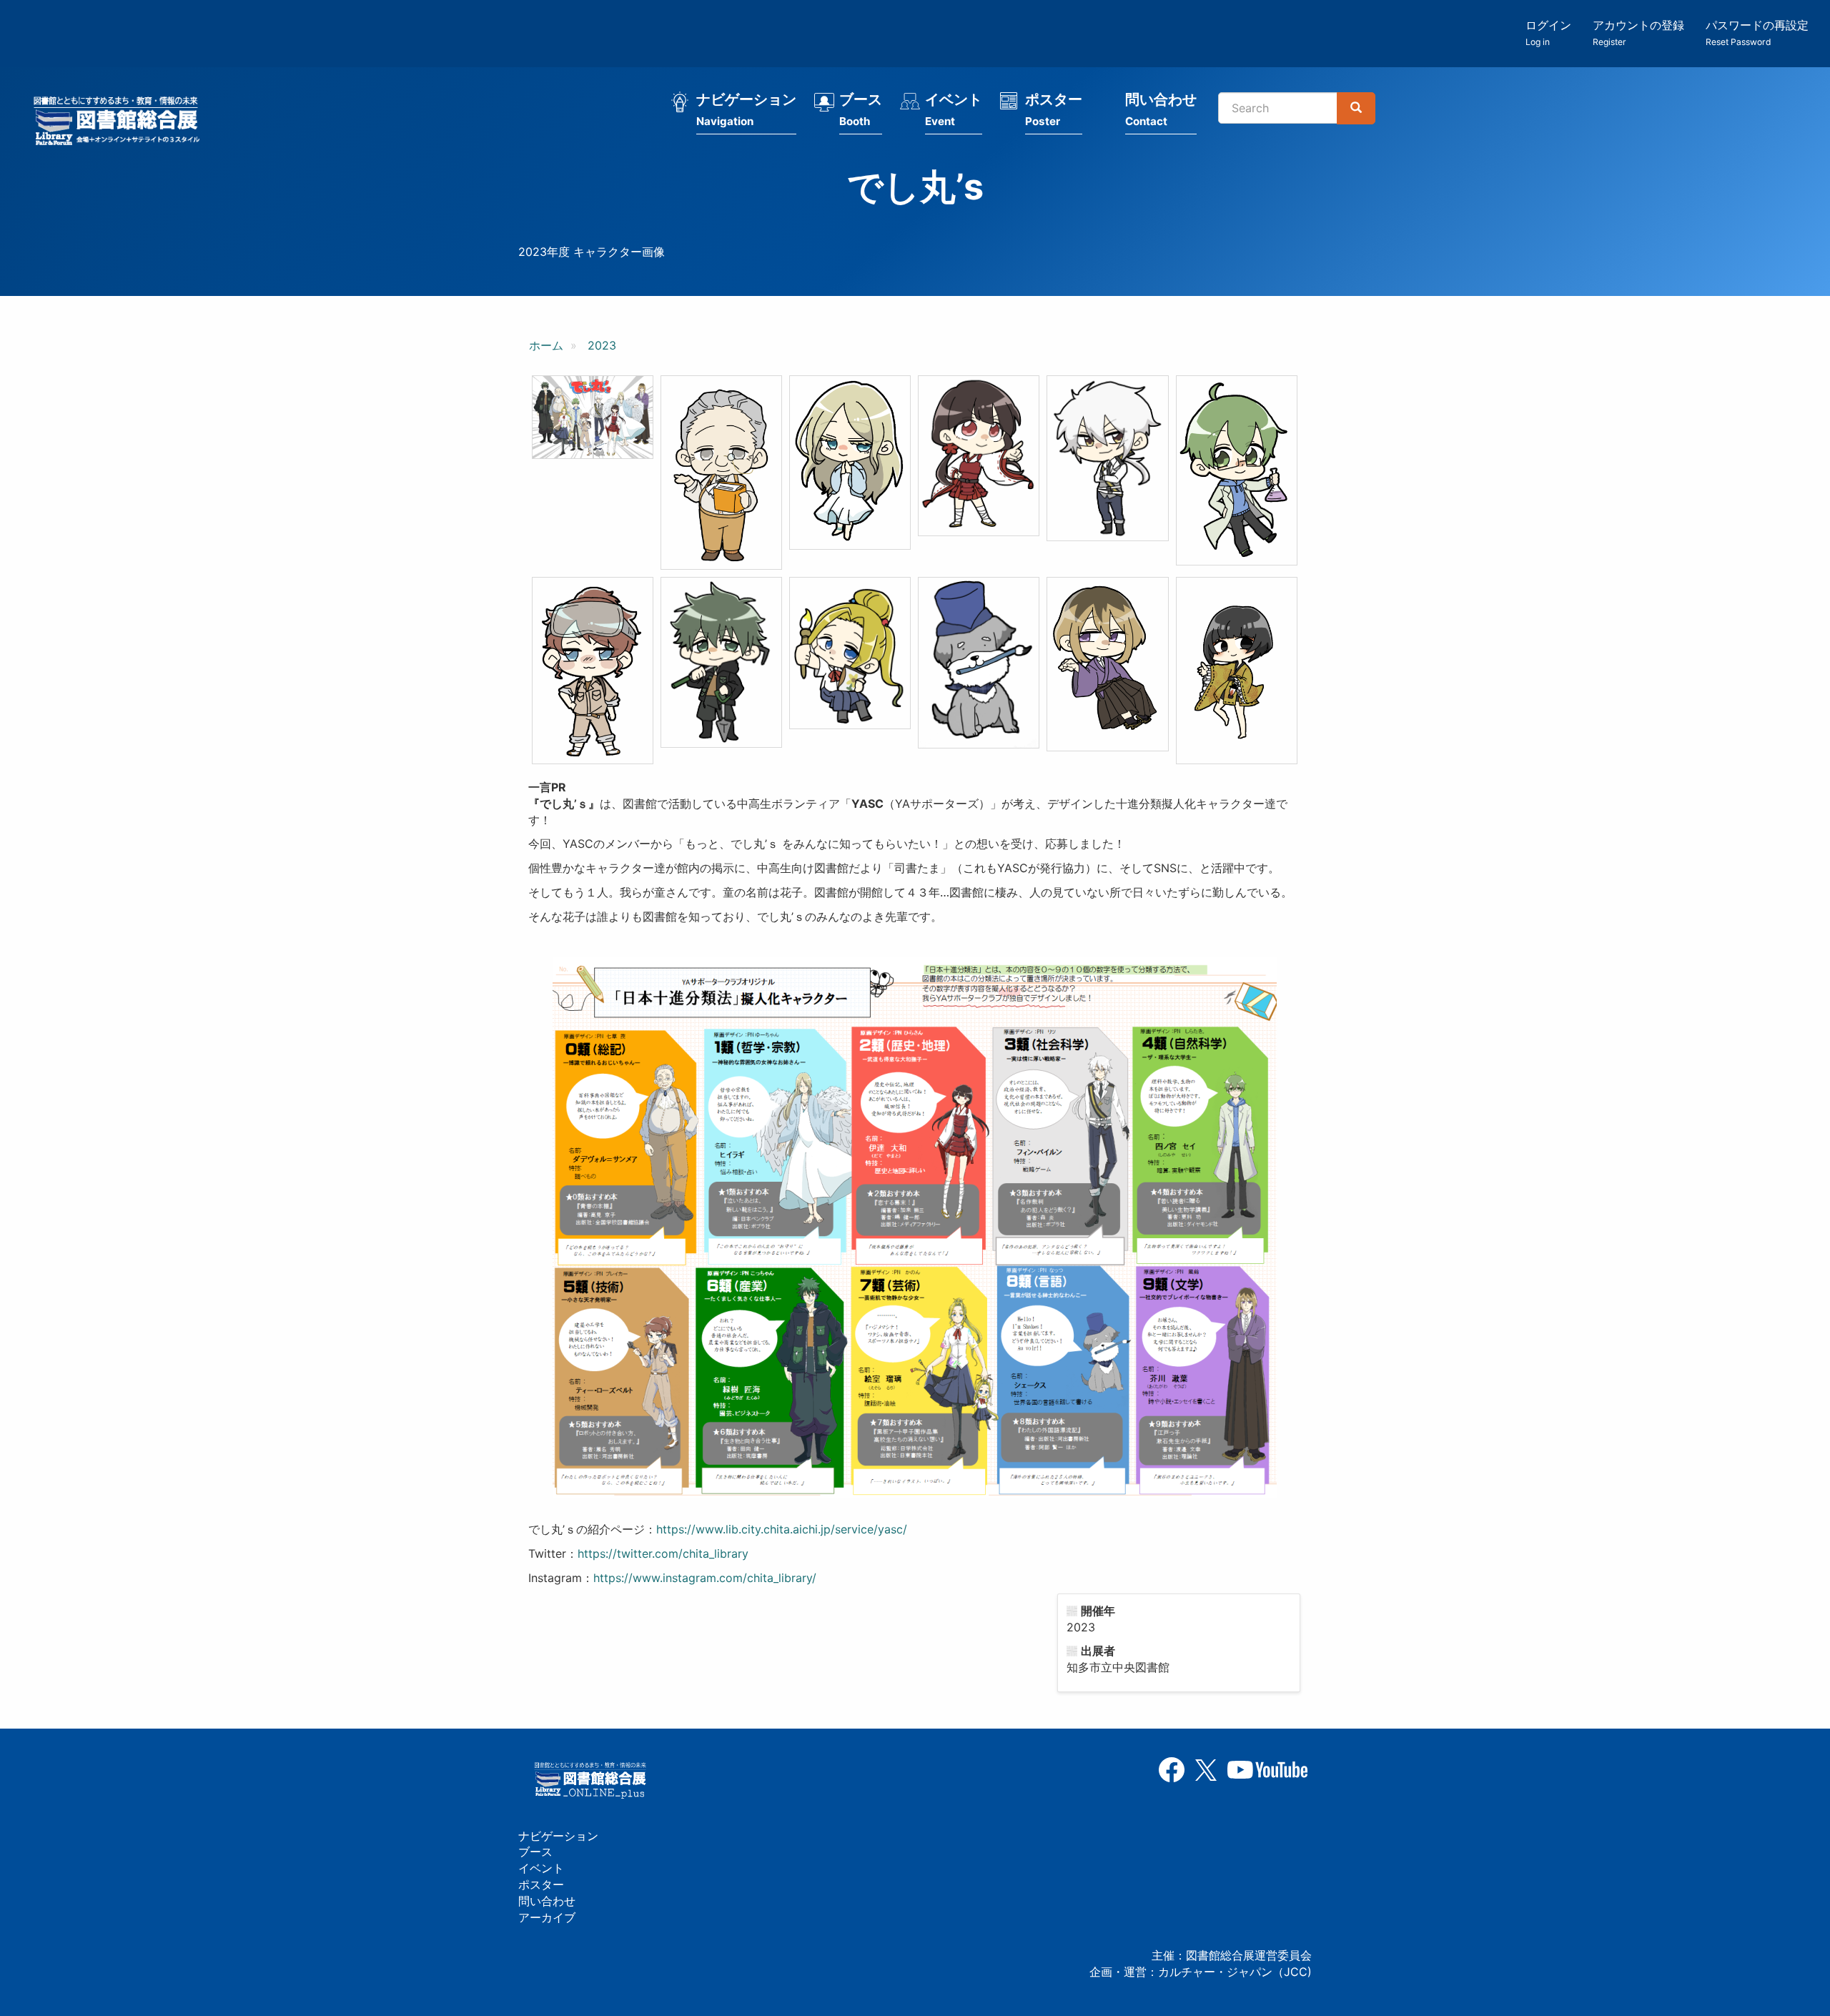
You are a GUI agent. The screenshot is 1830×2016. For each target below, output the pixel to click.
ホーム (546, 345)
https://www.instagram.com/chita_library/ (705, 1578)
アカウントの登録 (1638, 33)
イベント (954, 109)
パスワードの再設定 (1757, 33)
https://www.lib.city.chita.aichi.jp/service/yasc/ (782, 1529)
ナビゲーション (746, 109)
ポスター (1054, 109)
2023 (602, 345)
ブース (861, 109)
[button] (593, 417)
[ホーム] (121, 123)
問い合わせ (1161, 109)
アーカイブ (547, 1917)
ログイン (1548, 33)
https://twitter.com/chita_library (663, 1553)
